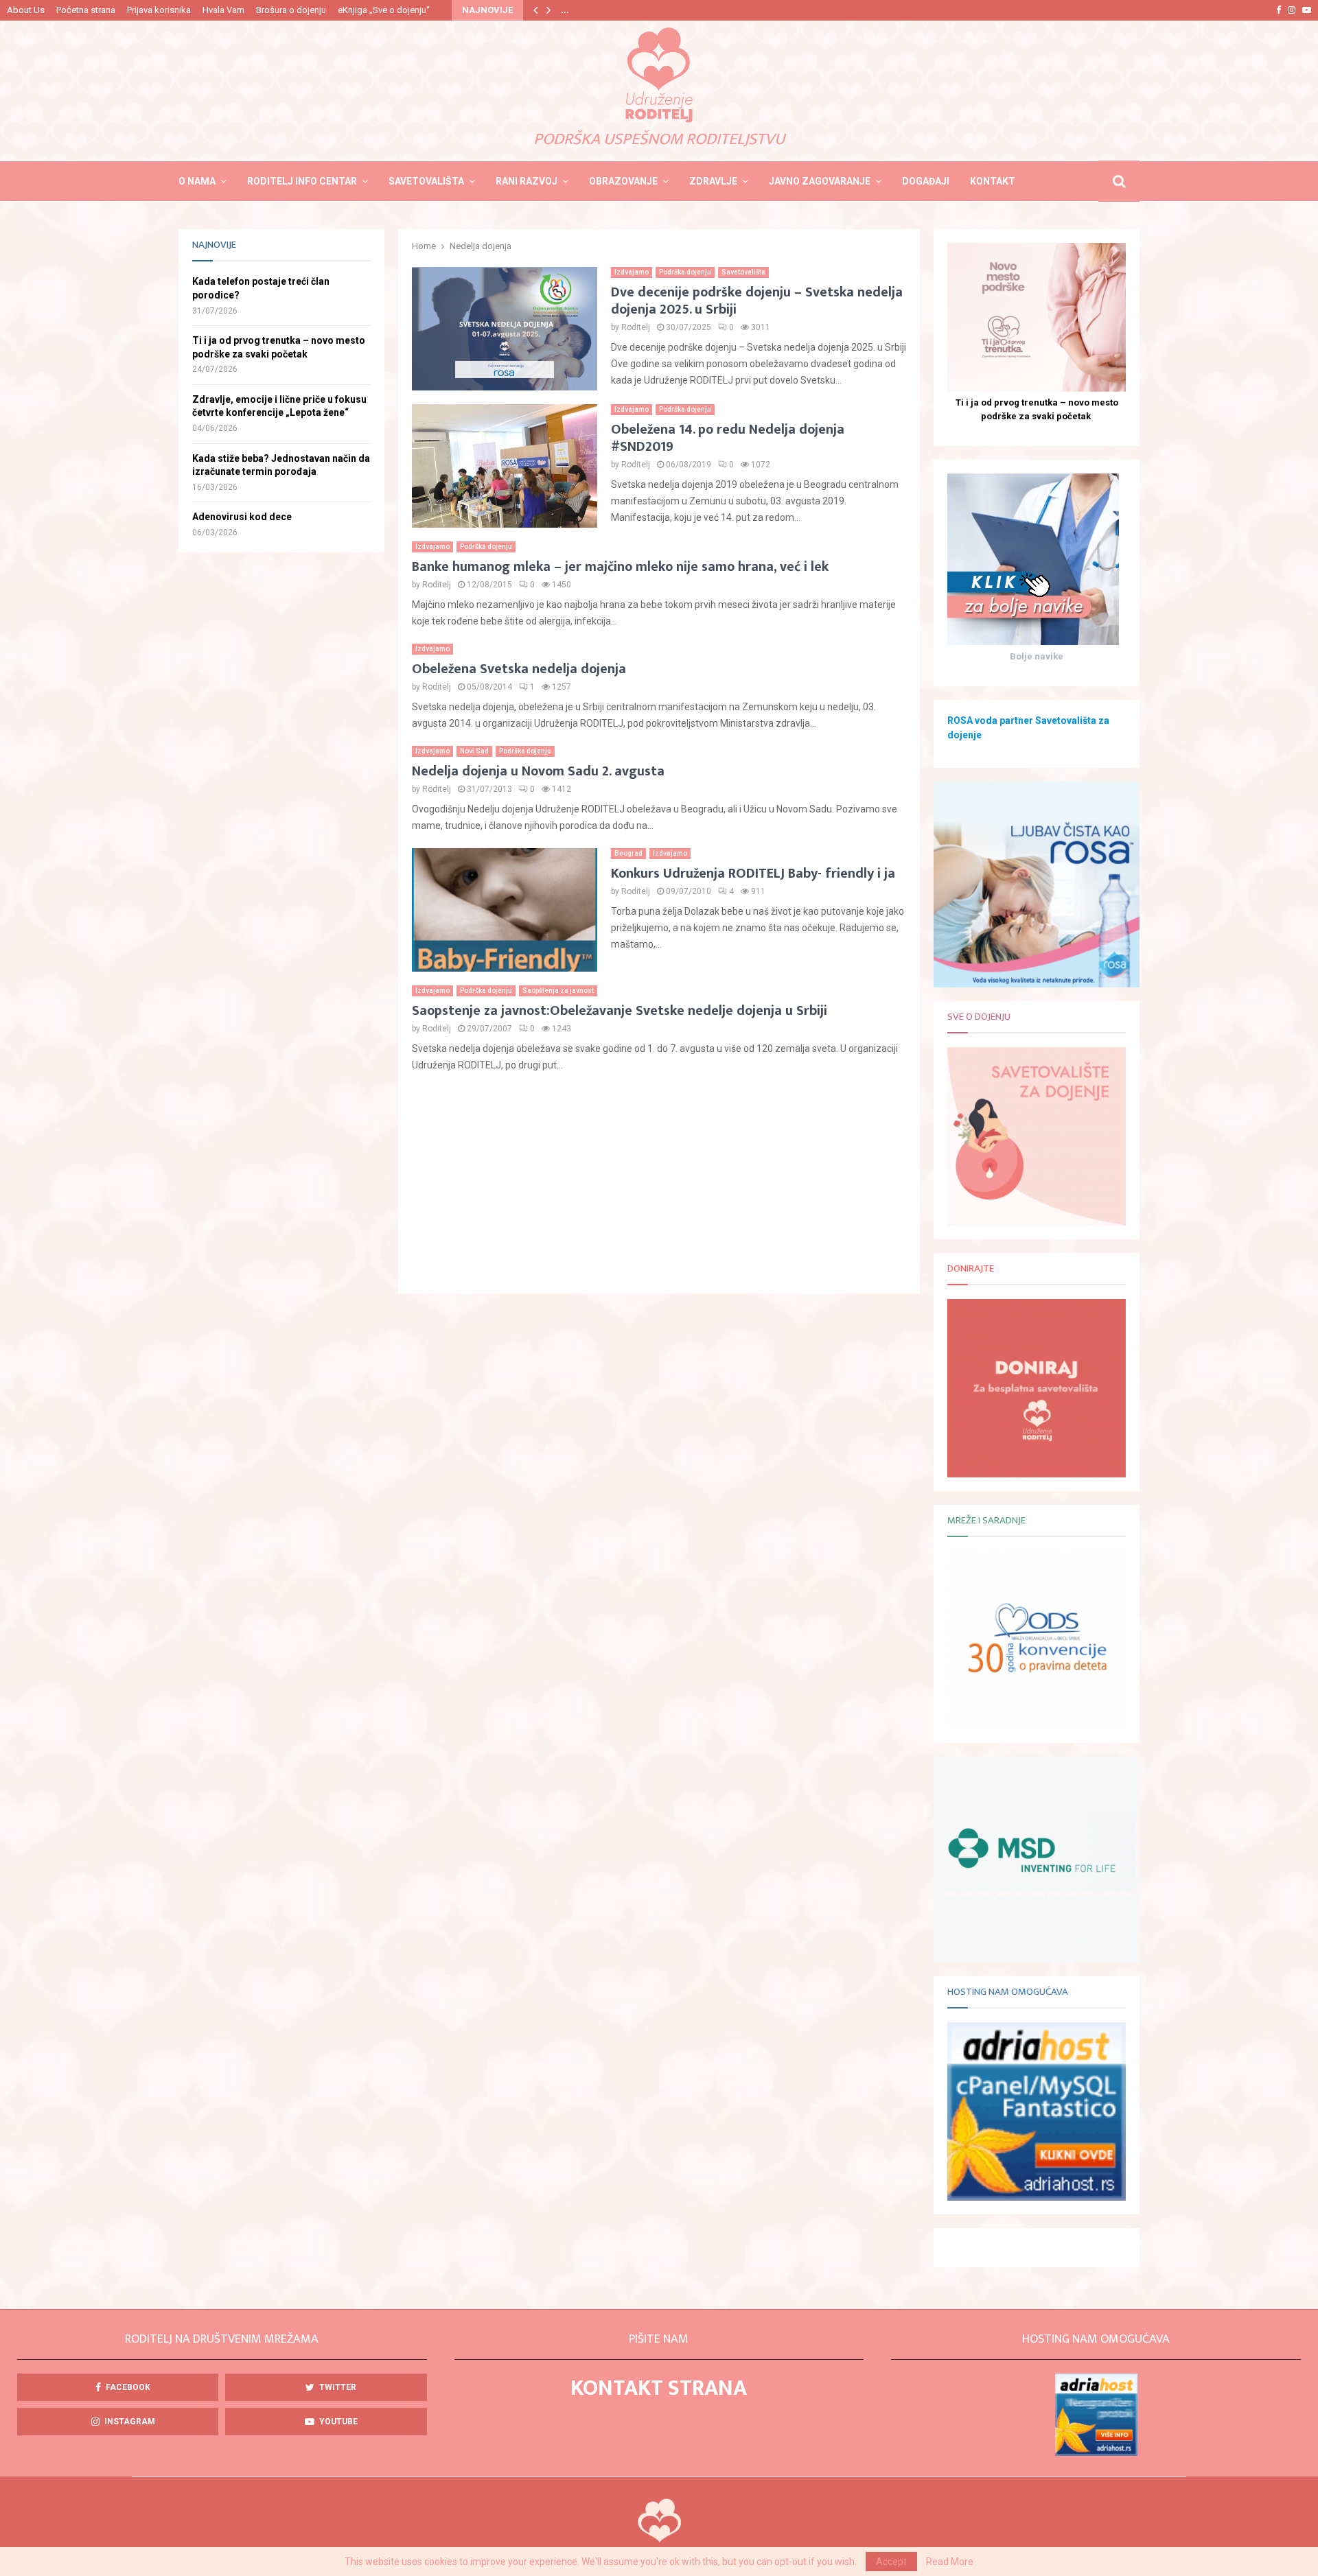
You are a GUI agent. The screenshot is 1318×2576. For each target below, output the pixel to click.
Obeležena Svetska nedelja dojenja (519, 669)
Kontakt (993, 181)
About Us (26, 10)
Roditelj (636, 327)
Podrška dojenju (685, 272)
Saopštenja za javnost (558, 991)
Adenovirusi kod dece (242, 517)
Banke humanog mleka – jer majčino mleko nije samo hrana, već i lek (620, 567)
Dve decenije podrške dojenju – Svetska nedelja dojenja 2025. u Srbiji (757, 301)
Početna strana (86, 10)
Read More (950, 2562)
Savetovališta (426, 181)
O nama (197, 181)
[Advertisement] (659, 1184)
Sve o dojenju (979, 1017)
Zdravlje (713, 181)
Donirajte (971, 1268)
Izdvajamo (632, 272)
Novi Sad (474, 751)
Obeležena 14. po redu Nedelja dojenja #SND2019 (728, 438)
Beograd (628, 853)
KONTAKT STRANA (659, 2388)
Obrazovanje (623, 181)
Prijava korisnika (159, 10)
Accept (891, 2562)
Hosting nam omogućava (1008, 1992)
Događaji (926, 181)
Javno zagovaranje (820, 181)
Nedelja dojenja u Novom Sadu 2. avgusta (538, 771)
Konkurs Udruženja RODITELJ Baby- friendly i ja (753, 874)
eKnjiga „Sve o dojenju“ (384, 10)
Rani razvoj (527, 181)
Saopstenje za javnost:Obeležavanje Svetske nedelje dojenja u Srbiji (620, 1011)
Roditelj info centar (302, 181)
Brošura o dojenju (291, 10)
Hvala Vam (223, 10)
